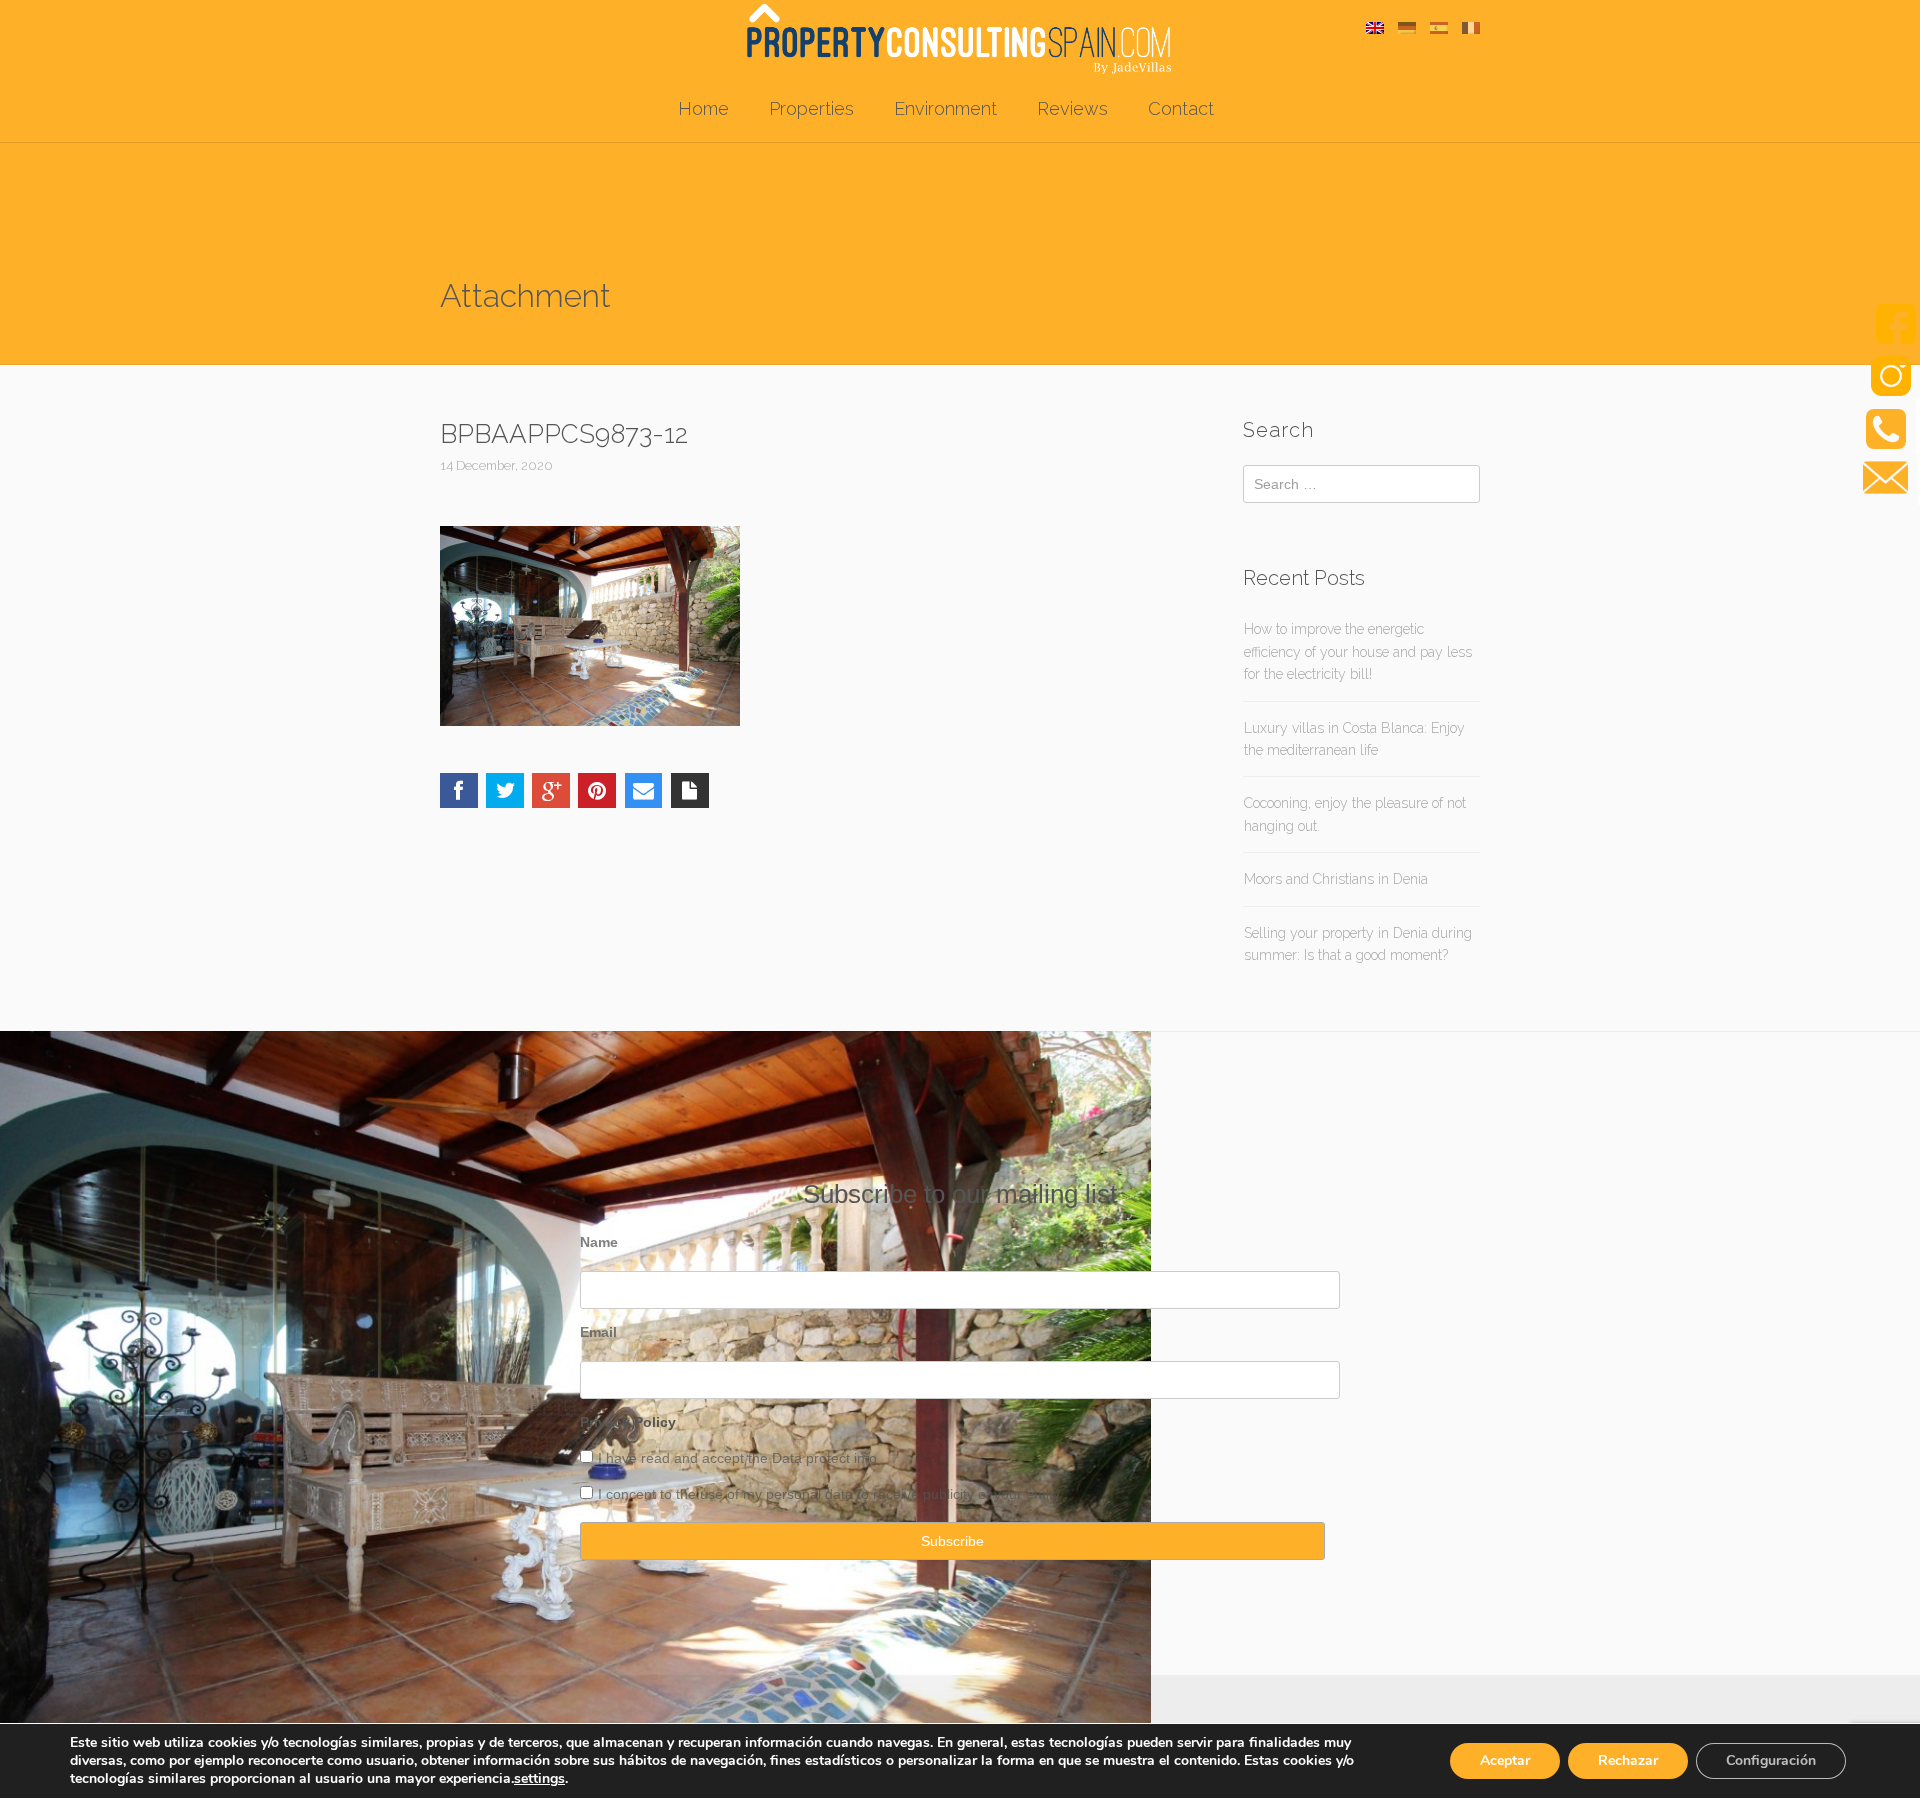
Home (703, 108)
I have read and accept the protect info (737, 1458)
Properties (811, 108)
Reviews (1072, 108)
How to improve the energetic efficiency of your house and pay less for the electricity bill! (1358, 651)
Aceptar (1505, 1760)
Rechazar (1628, 1760)
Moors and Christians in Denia (1336, 879)
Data (789, 1458)
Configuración (1771, 1760)
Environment (945, 108)
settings (539, 1779)
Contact (1181, 108)
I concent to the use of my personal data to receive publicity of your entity (829, 1494)
